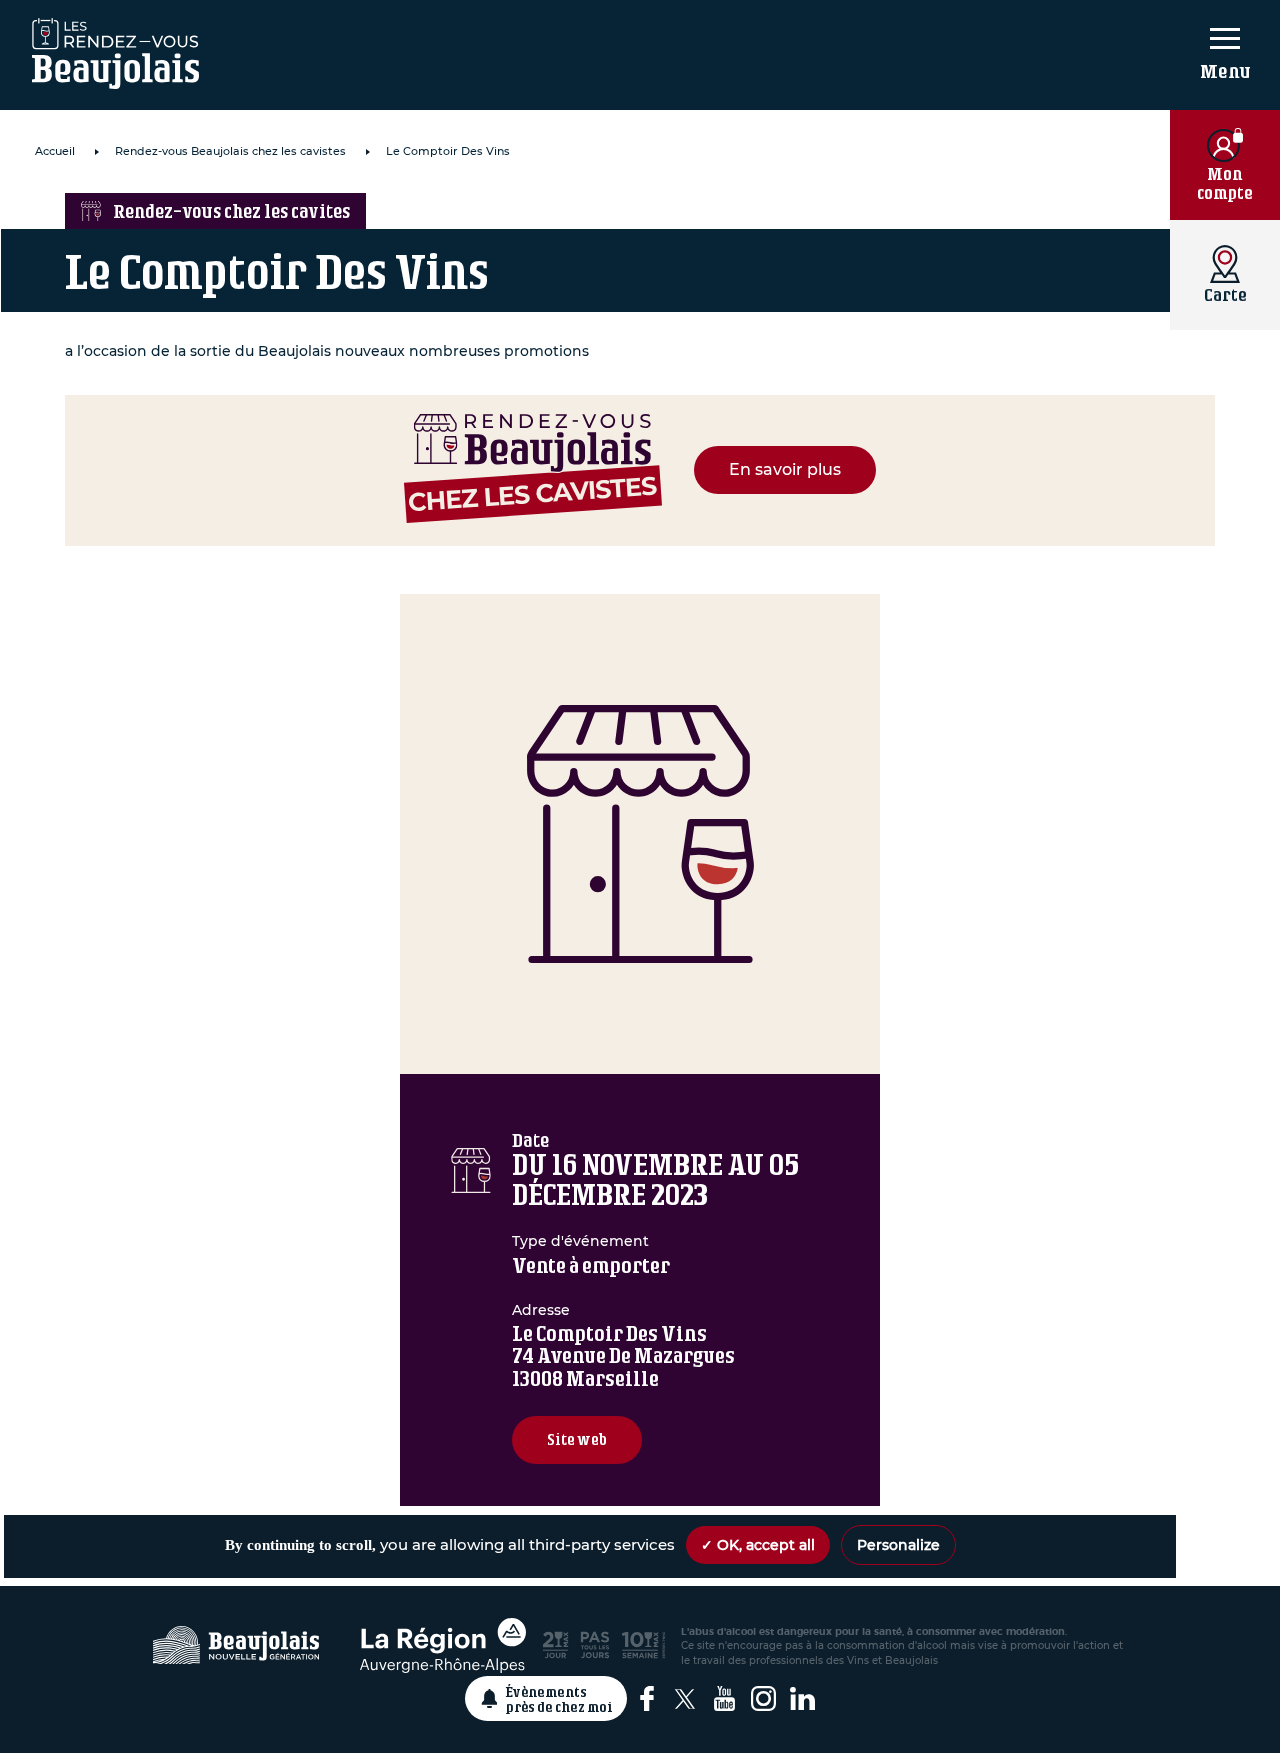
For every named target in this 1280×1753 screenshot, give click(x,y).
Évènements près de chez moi (559, 1699)
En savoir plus (785, 469)
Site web (577, 1439)
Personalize (898, 1545)
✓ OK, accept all (758, 1545)
